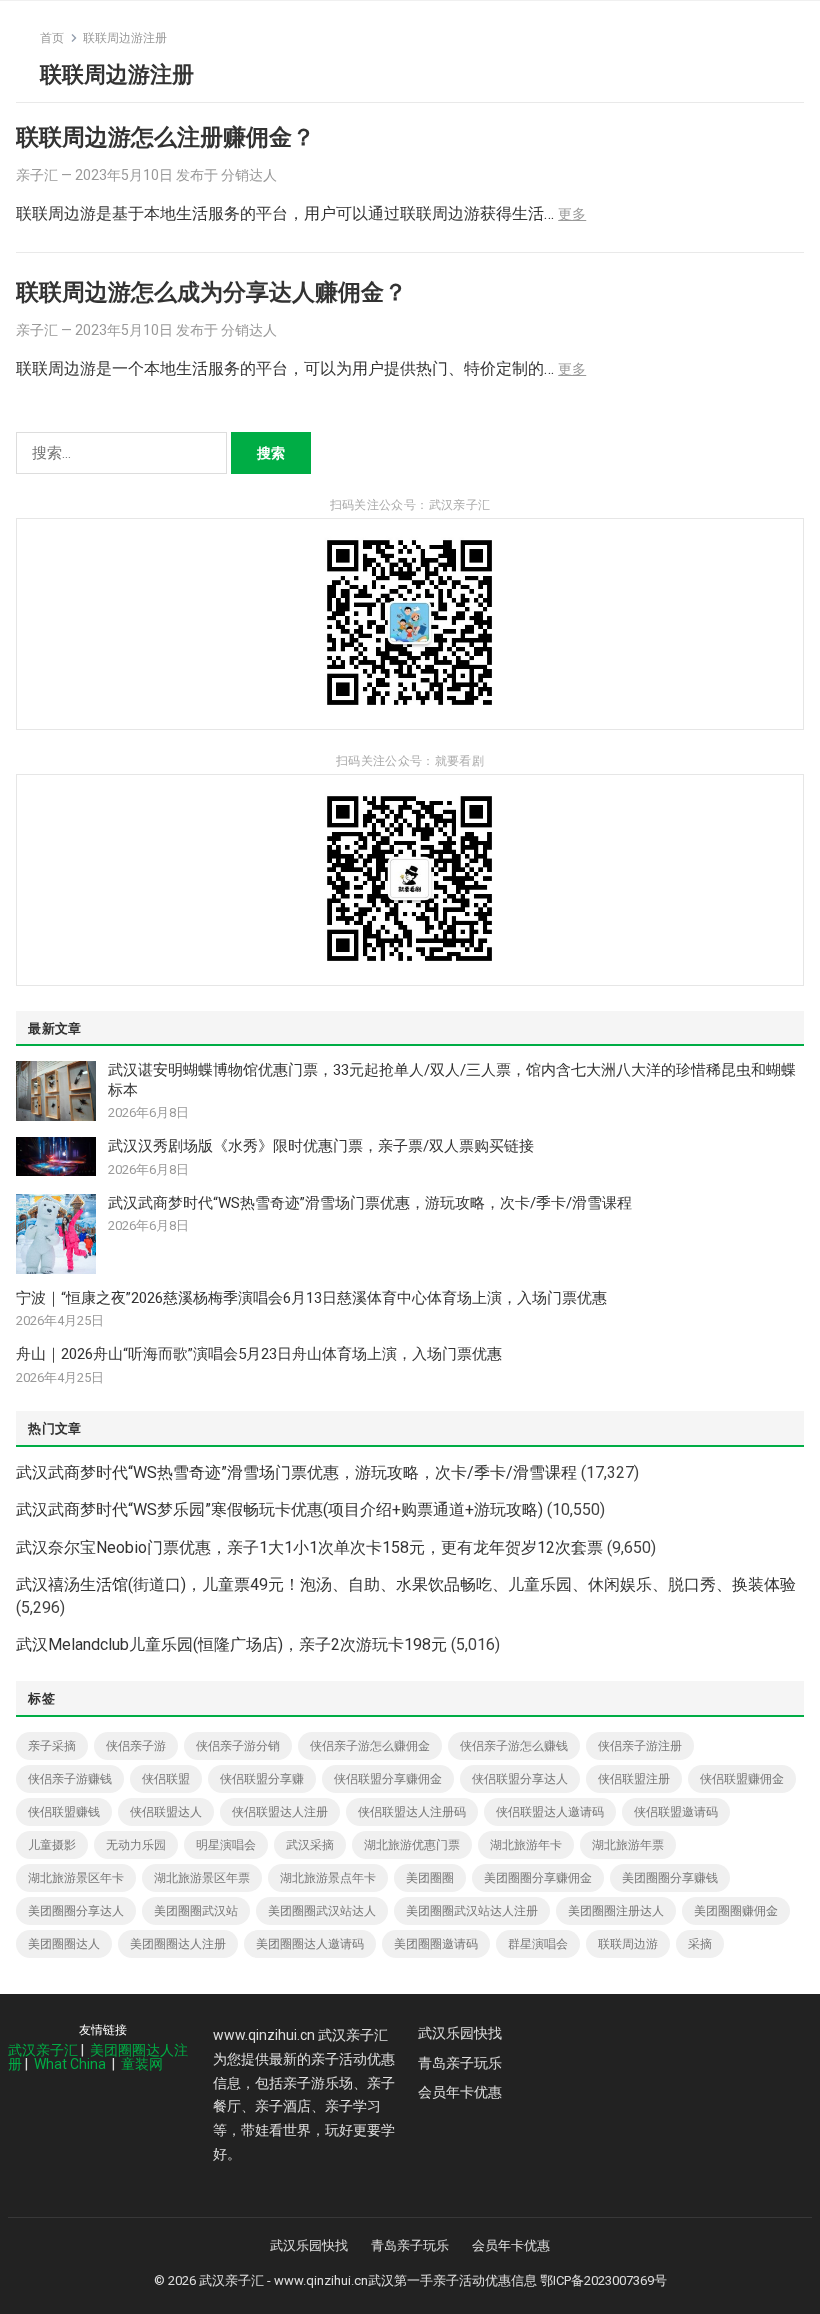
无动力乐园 (136, 1845)
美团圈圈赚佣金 (736, 1911)
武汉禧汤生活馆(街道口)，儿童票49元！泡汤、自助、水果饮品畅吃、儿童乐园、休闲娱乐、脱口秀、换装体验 (406, 1584)
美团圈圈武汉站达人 (322, 1911)
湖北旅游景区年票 (202, 1878)
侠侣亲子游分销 (238, 1746)
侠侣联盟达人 (166, 1812)
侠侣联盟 (166, 1779)
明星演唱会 (226, 1845)
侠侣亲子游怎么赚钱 (514, 1746)
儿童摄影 (52, 1845)
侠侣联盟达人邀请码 (550, 1812)
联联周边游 (628, 1944)
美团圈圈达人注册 (178, 1944)
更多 (572, 214)
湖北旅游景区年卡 (76, 1878)
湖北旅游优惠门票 (412, 1845)
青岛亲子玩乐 (460, 2063)
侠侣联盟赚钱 (64, 1812)
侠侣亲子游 (136, 1746)
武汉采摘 (310, 1845)
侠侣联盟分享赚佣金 (388, 1779)
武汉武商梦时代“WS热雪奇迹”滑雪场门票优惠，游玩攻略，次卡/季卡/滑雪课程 (370, 1203)
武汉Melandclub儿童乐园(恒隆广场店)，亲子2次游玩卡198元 (231, 1644)
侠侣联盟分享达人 (520, 1779)
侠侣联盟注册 (634, 1779)
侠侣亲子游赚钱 (70, 1779)
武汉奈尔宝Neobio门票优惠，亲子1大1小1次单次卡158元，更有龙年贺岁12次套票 (309, 1547)
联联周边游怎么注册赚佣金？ (165, 137)
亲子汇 (37, 175)
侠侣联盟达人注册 (280, 1812)
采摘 (700, 1944)
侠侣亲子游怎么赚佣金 (370, 1746)
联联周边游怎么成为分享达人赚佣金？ (211, 292)
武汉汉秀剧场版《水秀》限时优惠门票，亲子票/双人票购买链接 (321, 1146)
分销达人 (249, 175)
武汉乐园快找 (460, 2033)
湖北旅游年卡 (526, 1845)
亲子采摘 (52, 1746)
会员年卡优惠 (460, 2092)
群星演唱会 (538, 1944)
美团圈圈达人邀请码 (310, 1944)
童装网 (142, 2064)
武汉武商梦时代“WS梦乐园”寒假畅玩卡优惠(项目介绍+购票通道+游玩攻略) (279, 1509)
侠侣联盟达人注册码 (412, 1812)
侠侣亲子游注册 (640, 1746)
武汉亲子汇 (43, 2050)
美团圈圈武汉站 (196, 1911)
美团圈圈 (430, 1878)
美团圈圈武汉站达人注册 (472, 1911)
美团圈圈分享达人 (76, 1911)
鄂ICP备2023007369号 (603, 2280)
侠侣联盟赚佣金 (742, 1779)
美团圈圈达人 (64, 1944)
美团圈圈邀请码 (436, 1944)
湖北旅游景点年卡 (328, 1878)
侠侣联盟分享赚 (262, 1779)
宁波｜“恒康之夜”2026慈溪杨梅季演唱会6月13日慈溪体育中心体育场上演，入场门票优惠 (311, 1298)
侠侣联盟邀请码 (676, 1812)
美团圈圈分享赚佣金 (538, 1878)
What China (70, 2064)
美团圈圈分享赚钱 (670, 1878)
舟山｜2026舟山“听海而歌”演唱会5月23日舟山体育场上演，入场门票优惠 (259, 1354)
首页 (52, 38)
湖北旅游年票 (628, 1845)
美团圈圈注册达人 (616, 1911)
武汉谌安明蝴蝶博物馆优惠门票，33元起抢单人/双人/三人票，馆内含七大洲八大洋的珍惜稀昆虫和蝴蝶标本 (452, 1080)
